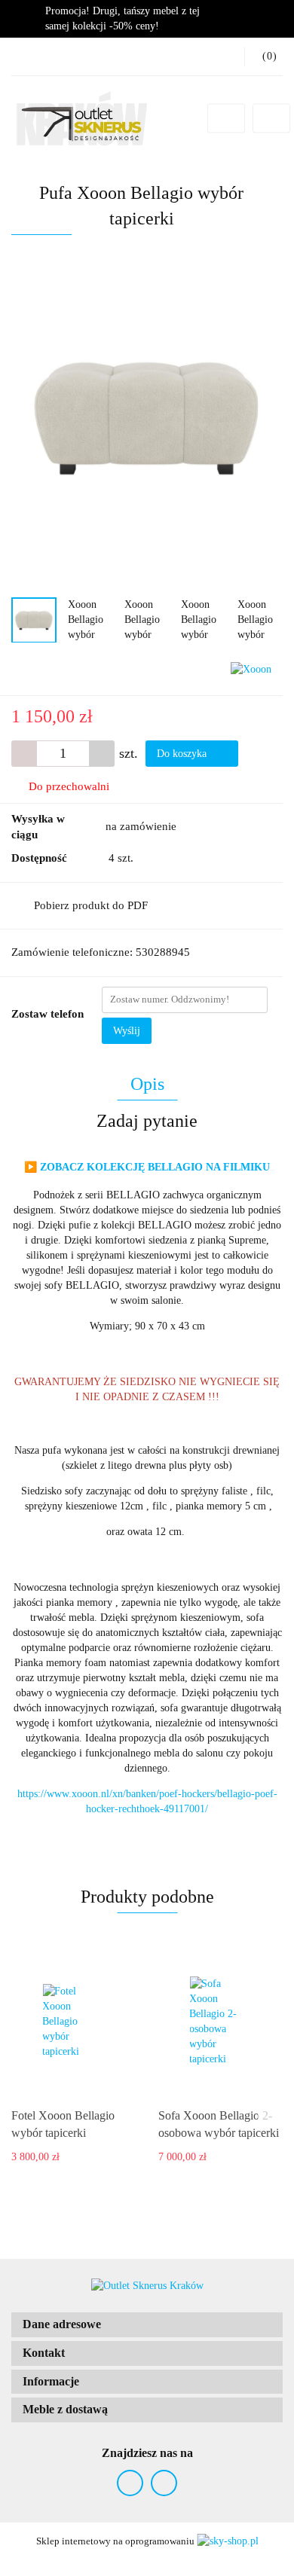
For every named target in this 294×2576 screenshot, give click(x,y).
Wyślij (127, 1031)
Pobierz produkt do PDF (91, 905)
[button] (147, 2325)
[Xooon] (251, 668)
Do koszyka (183, 754)
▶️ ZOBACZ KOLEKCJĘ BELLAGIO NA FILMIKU (147, 1167)
